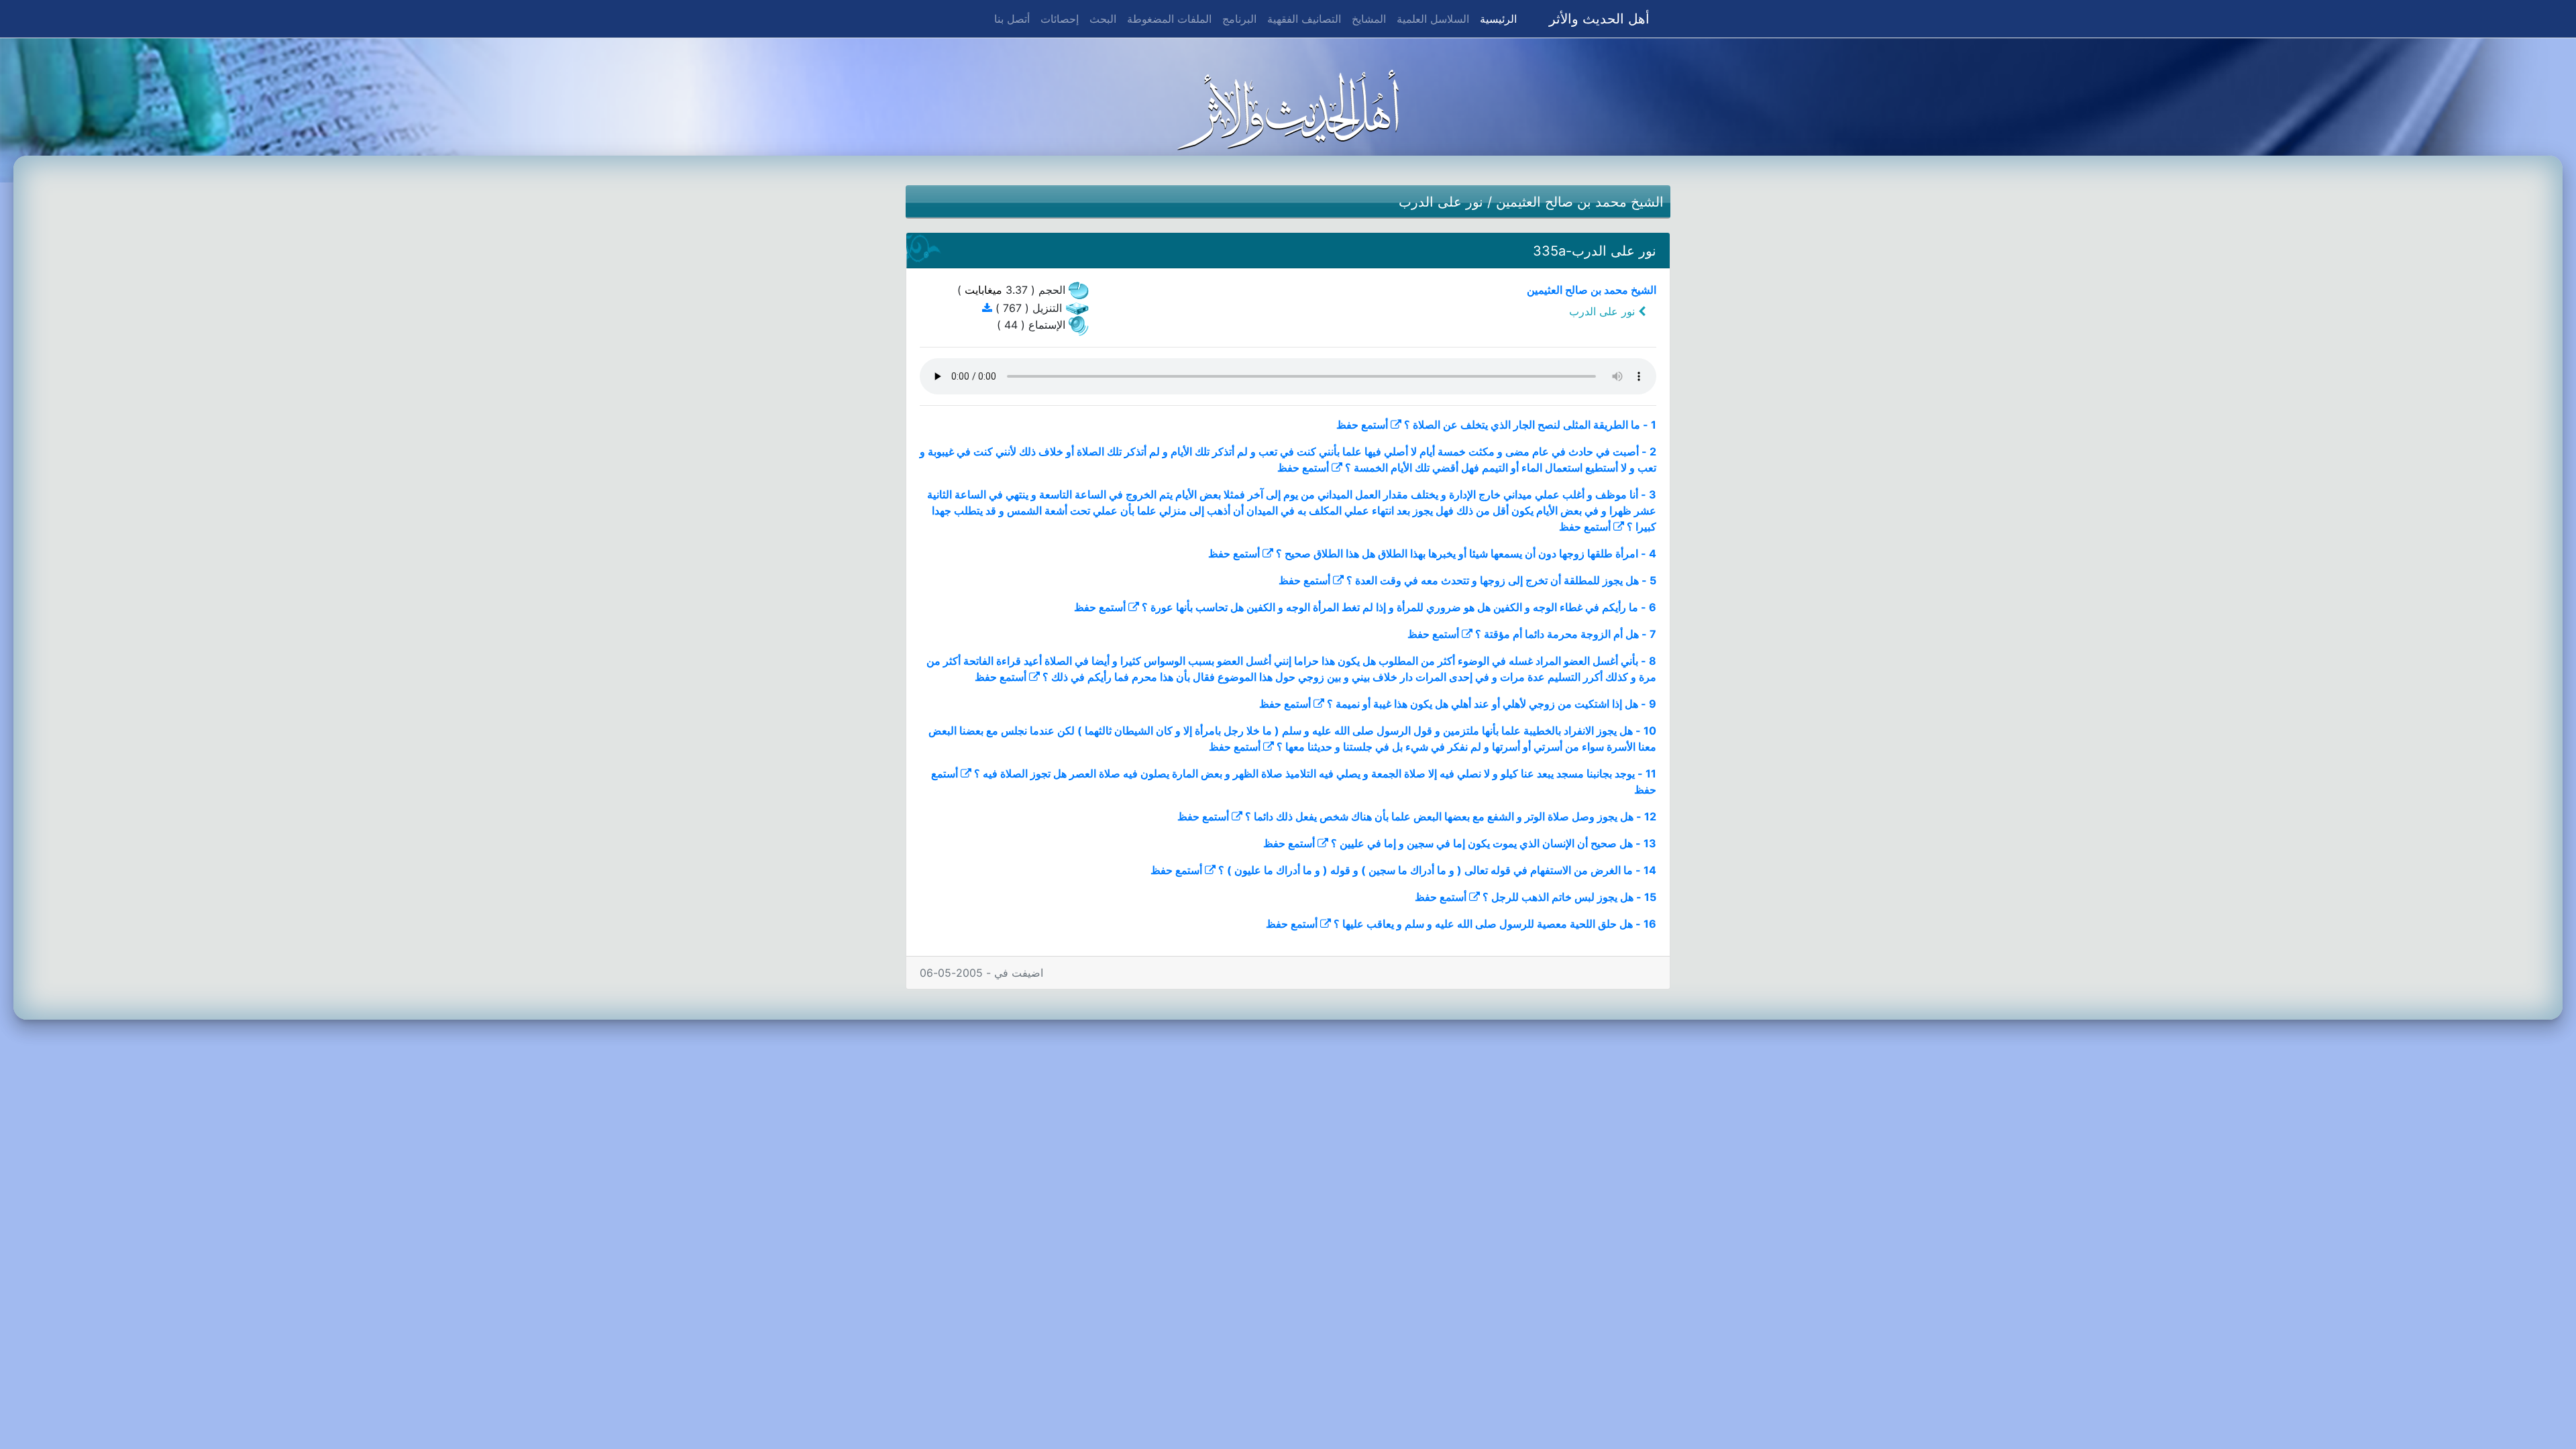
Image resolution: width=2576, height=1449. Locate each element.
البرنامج (1239, 19)
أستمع (1375, 425)
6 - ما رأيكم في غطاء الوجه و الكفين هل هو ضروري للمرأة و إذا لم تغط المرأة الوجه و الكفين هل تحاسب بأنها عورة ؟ (1399, 607)
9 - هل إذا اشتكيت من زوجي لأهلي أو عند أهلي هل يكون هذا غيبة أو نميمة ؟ (1492, 704)
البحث (1103, 19)
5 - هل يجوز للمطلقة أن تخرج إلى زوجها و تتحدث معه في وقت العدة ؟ (1501, 580)
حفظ (1347, 425)
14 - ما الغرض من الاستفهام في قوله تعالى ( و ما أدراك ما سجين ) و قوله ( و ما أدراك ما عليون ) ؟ (1437, 870)
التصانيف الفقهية (1304, 19)
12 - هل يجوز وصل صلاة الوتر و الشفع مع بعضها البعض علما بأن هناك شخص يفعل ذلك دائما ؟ (1451, 816)
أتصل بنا (1012, 19)
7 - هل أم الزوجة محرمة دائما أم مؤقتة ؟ (1566, 634)
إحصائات (1060, 19)
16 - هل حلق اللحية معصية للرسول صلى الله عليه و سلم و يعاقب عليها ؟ (1495, 924)
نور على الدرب (1441, 202)
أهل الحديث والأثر (1599, 19)
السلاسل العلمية (1433, 19)
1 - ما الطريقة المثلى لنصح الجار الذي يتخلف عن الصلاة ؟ (1530, 425)
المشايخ (1369, 19)
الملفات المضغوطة (1169, 19)
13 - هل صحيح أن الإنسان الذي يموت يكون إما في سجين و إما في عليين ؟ (1494, 843)
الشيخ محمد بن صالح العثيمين (1580, 202)
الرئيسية (1496, 18)
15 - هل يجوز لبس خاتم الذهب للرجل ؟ (1569, 897)
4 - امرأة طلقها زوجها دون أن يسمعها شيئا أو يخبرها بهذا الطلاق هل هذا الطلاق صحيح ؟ (1466, 553)
